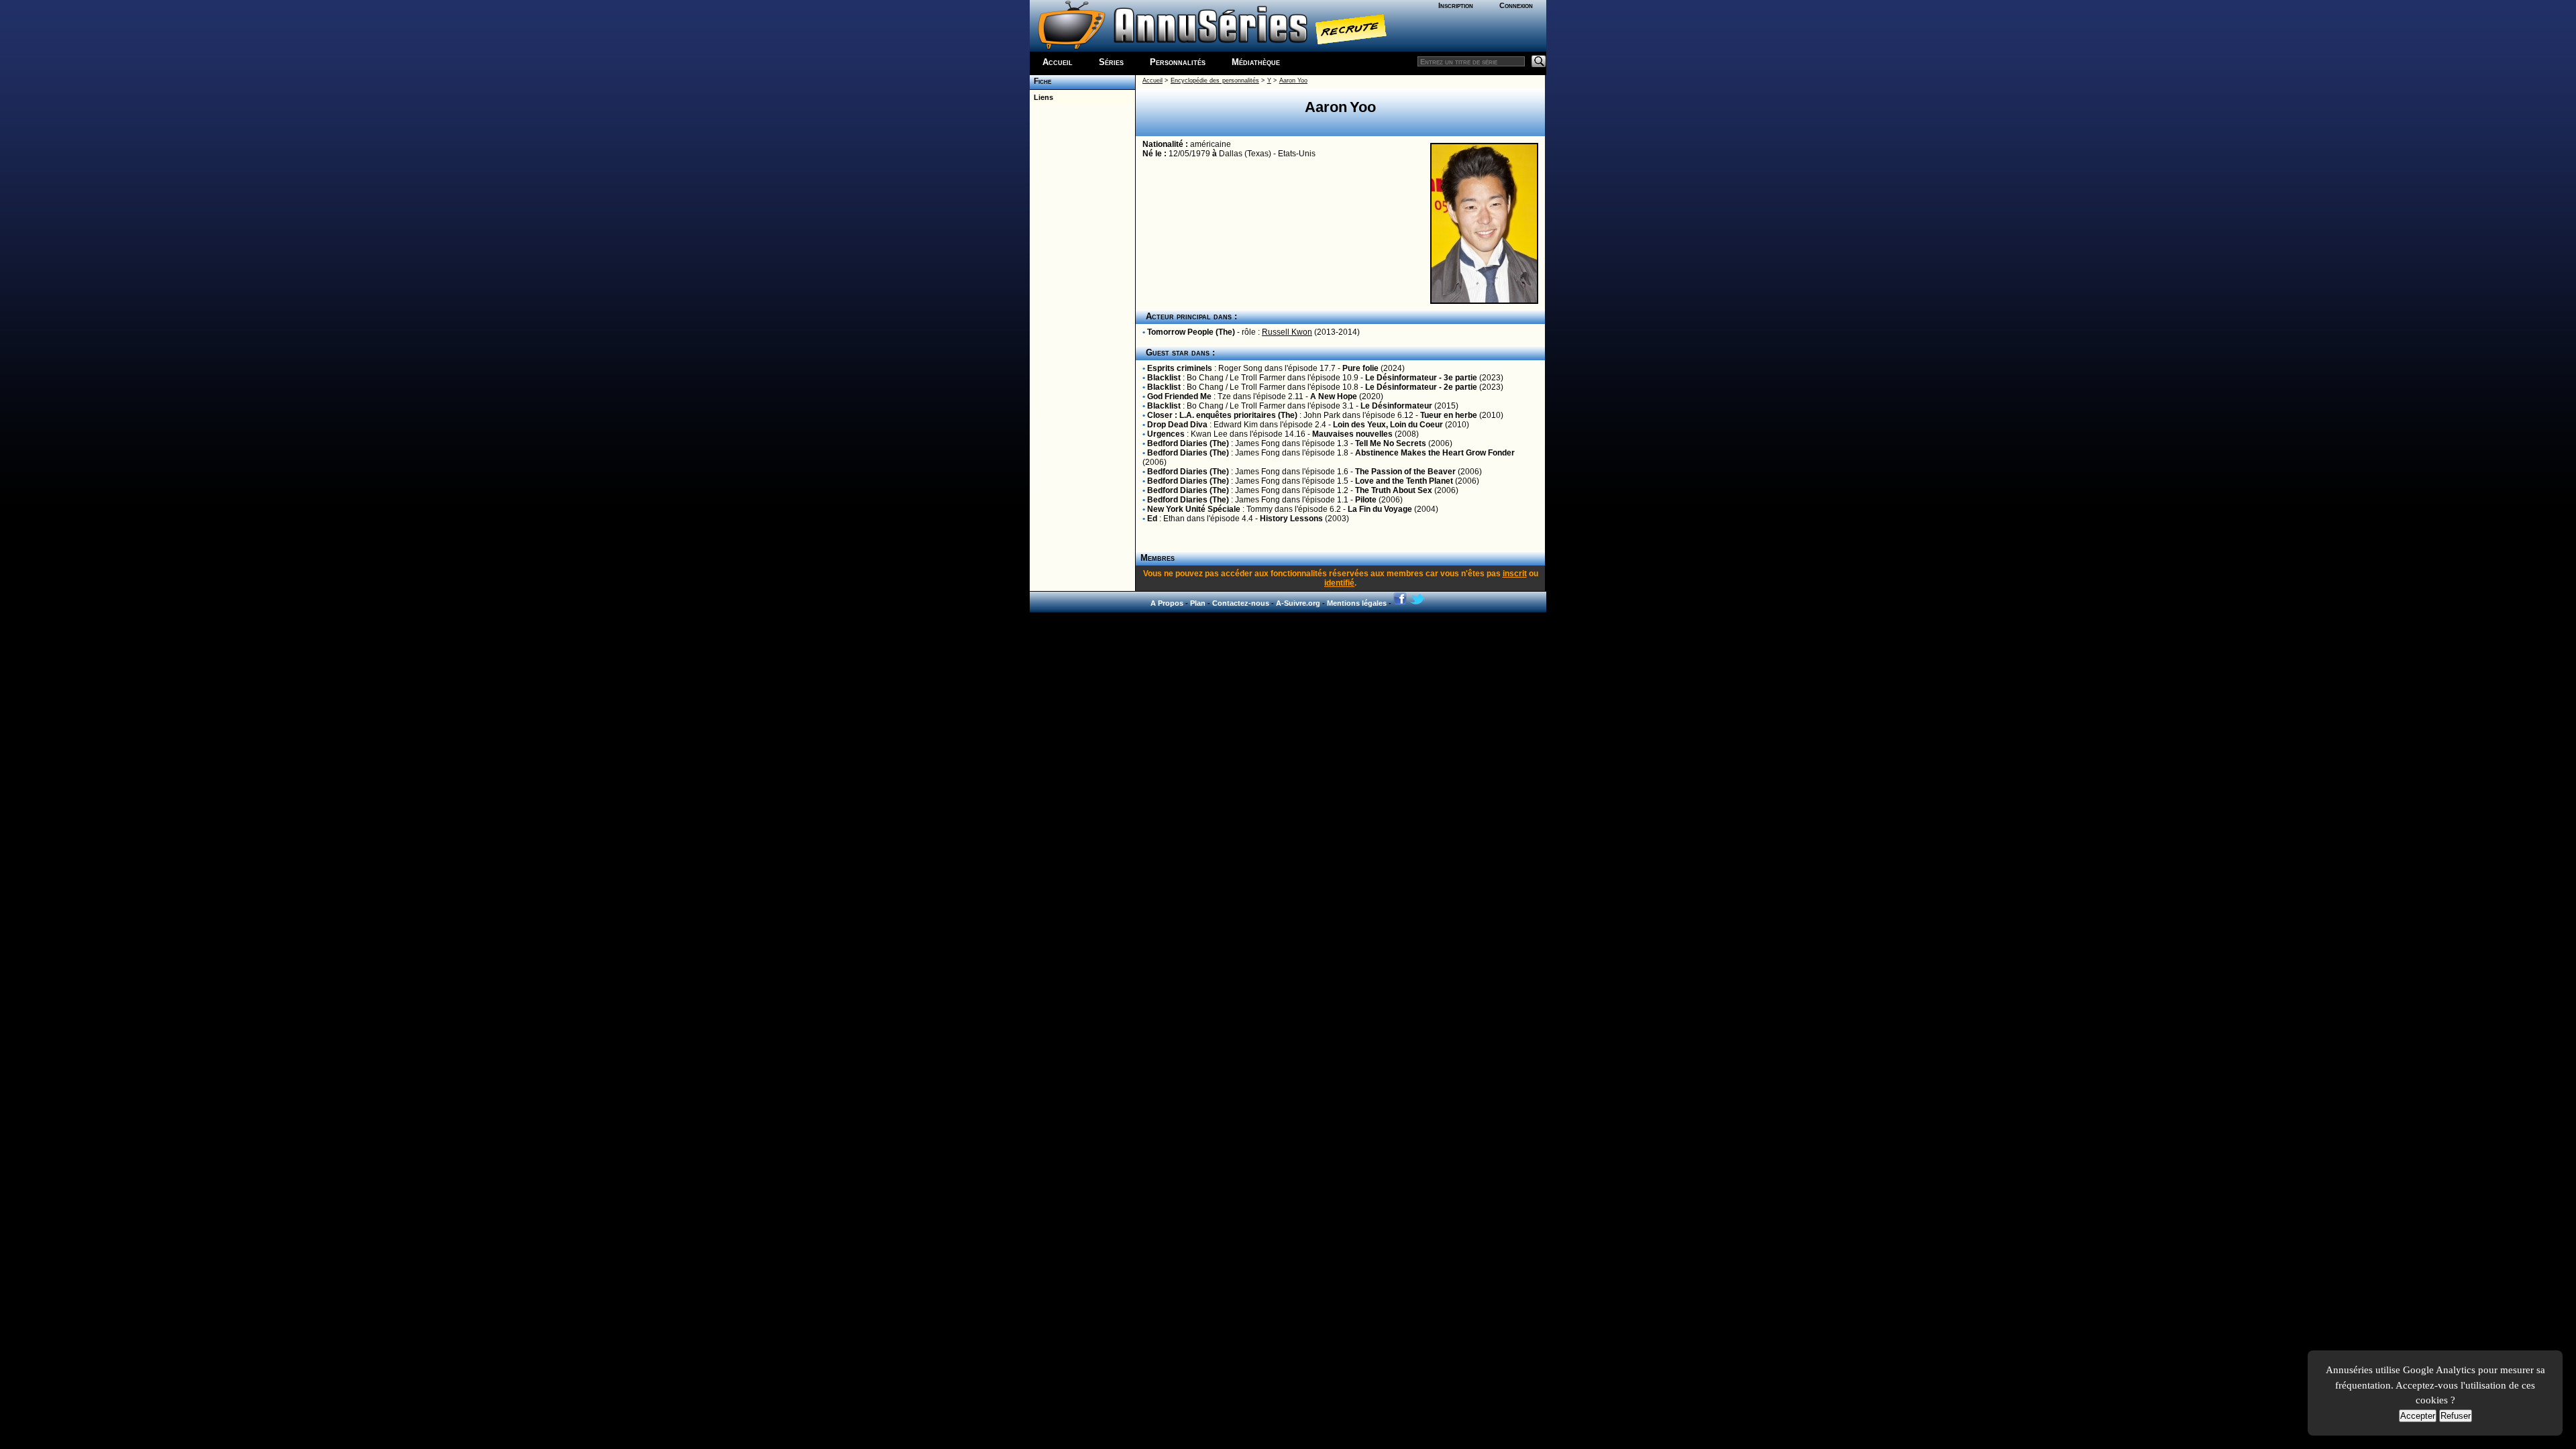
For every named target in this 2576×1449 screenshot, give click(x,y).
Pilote (1366, 500)
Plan (1198, 603)
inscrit (1515, 574)
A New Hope (1334, 396)
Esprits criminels (1180, 368)
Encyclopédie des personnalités (1215, 80)
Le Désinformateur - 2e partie (1421, 387)
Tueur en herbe (1449, 415)
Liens (1041, 97)
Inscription (1456, 5)
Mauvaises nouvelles (1352, 434)
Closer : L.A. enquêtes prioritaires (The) (1222, 415)
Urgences (1166, 434)
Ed (1152, 519)
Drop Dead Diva (1177, 425)
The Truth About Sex (1394, 490)
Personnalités (1178, 62)
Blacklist (1164, 378)
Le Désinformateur (1396, 406)
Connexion (1516, 5)
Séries (1111, 62)
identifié (1339, 583)
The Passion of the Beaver (1405, 472)
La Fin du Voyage (1380, 509)
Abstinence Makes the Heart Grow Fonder (1435, 453)
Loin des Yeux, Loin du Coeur (1388, 425)
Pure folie (1360, 368)
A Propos (1167, 603)
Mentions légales (1357, 603)
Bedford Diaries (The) (1188, 443)
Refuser (2456, 1416)
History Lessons (1291, 519)
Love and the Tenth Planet (1404, 481)
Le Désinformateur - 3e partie (1421, 378)
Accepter (2418, 1416)
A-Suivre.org (1298, 603)
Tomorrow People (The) (1191, 332)
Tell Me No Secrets (1391, 443)
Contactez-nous (1241, 603)
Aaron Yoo (1293, 80)
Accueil (1058, 62)
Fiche (1040, 81)
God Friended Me (1179, 396)
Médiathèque (1256, 62)
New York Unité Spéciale (1194, 509)
